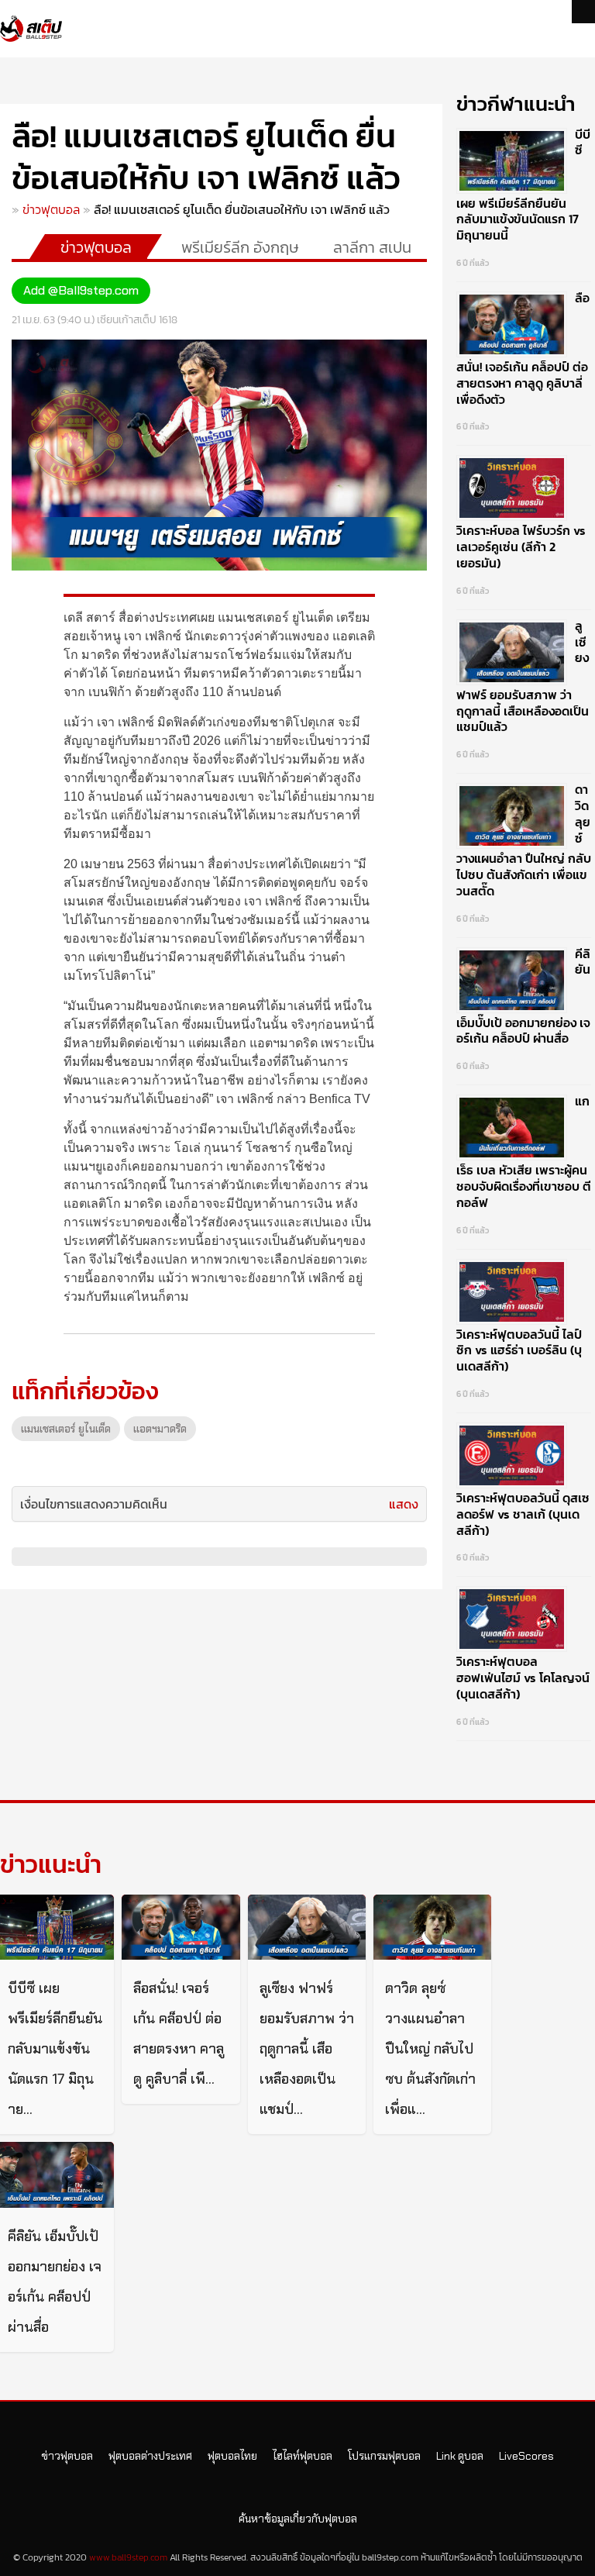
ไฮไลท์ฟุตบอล (303, 2456)
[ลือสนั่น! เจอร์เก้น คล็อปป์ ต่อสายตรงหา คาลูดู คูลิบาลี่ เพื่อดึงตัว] (181, 1928)
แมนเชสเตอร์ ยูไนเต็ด (66, 1429)
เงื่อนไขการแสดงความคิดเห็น (94, 1504)
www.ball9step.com (128, 2557)
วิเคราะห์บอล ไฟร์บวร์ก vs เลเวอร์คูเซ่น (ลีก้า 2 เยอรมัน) (521, 547)
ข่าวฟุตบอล (51, 209)
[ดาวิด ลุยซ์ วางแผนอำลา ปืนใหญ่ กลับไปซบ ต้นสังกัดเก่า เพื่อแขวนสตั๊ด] (432, 1928)
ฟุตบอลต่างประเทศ (150, 2456)
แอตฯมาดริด (160, 1429)
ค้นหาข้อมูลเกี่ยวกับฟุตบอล (298, 2519)
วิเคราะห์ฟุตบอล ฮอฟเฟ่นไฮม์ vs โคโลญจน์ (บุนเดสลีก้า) (523, 1678)
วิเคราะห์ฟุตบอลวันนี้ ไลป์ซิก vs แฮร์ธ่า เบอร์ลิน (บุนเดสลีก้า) (519, 1350)
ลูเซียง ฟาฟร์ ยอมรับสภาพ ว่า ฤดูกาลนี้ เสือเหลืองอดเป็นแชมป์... (307, 2049)
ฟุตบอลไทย (232, 2456)
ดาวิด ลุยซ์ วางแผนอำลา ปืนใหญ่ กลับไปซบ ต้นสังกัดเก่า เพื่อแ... (430, 2049)
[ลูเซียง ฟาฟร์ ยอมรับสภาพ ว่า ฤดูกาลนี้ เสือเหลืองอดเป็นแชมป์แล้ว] (307, 1928)
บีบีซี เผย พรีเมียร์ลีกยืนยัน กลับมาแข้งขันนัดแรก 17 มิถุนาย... (55, 2049)
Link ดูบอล (460, 2456)
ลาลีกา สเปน (372, 247)
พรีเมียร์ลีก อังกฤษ (240, 247)
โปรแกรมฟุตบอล (384, 2456)
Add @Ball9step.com (81, 290)
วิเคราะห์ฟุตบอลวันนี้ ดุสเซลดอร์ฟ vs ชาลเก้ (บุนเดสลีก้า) (523, 1514)
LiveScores (526, 2456)
